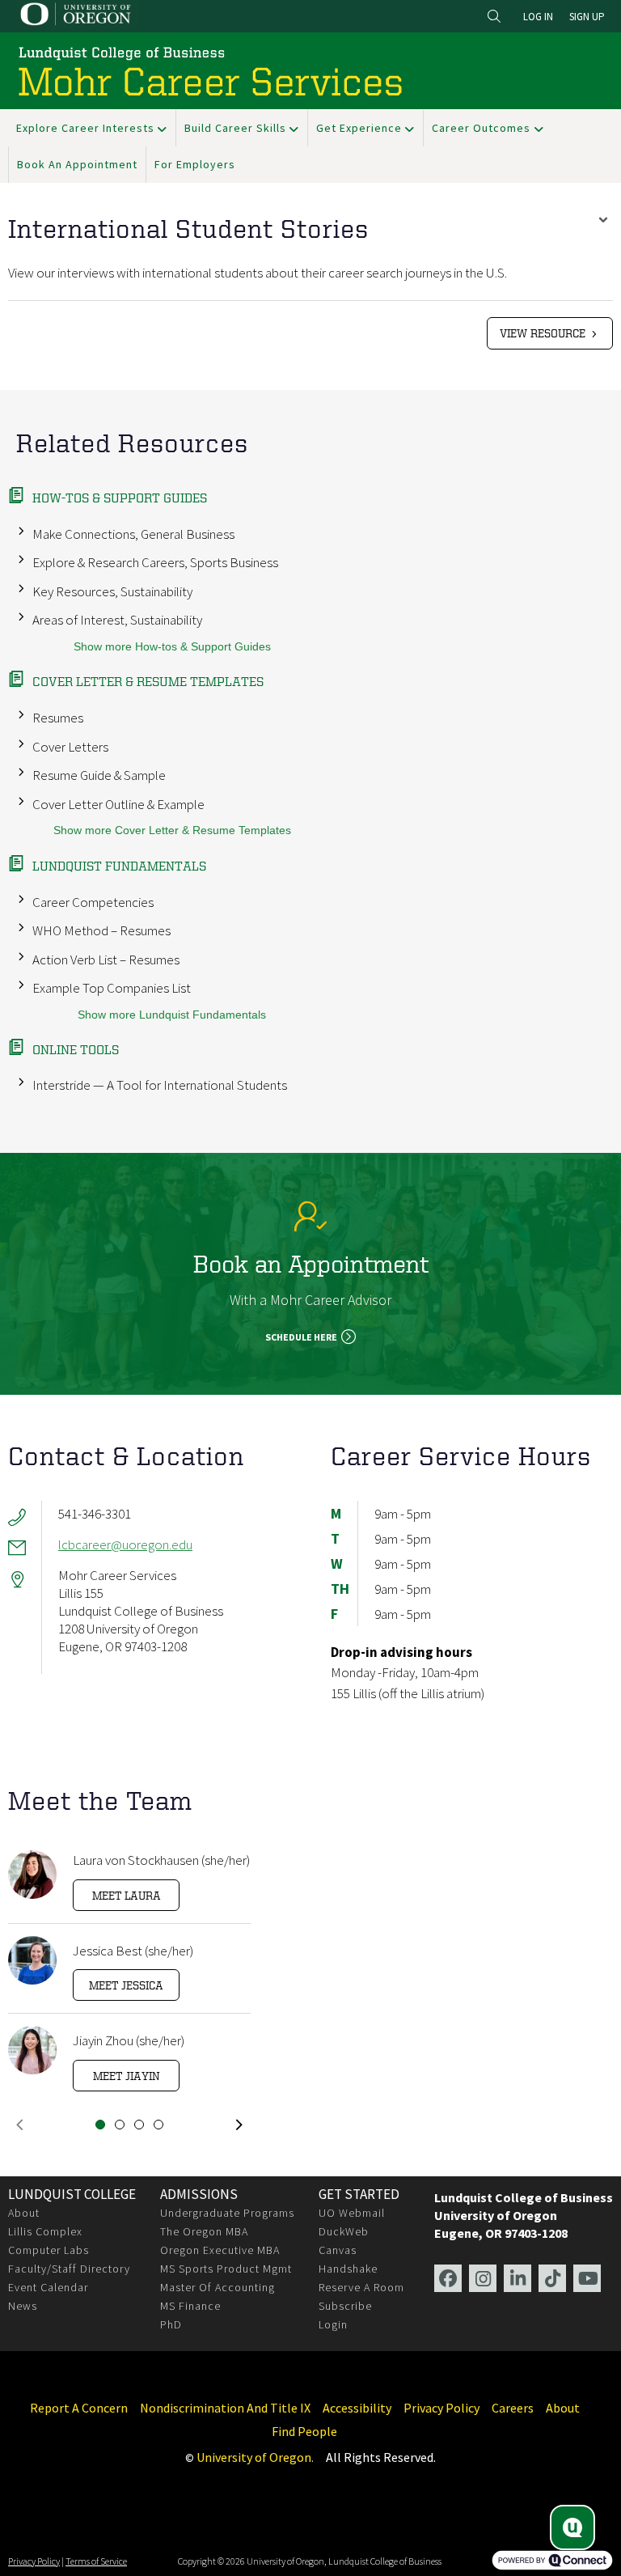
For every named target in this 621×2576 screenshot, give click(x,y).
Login (333, 2324)
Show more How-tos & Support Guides (172, 647)
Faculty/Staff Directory (69, 2269)
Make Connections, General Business (133, 534)
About (24, 2213)
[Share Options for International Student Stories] (603, 222)
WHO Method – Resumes (101, 930)
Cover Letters (70, 747)
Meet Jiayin (127, 2076)
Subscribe (345, 2306)
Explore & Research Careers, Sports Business (155, 562)
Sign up (587, 17)
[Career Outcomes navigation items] (542, 128)
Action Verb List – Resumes (106, 960)
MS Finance (190, 2306)
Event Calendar (48, 2287)
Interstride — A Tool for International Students (160, 1085)
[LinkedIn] (517, 2278)
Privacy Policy (441, 2408)
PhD (171, 2324)
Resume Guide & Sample (99, 775)
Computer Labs (49, 2250)
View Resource (544, 333)
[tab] (100, 2125)
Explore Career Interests (85, 128)
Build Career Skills (235, 128)
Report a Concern (79, 2408)
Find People (304, 2432)
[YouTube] (587, 2278)
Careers (513, 2408)
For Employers (195, 164)
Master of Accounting (218, 2287)
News (23, 2306)
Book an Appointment (77, 164)
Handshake (348, 2269)
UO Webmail (352, 2213)
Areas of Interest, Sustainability (117, 620)
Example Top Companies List (112, 988)
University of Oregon (254, 2457)
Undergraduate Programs (227, 2213)
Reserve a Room (361, 2287)
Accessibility (357, 2408)
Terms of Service (96, 2561)
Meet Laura (127, 1895)
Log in (538, 17)
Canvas (338, 2250)
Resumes (58, 718)
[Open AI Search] (572, 2527)
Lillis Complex (45, 2231)
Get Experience (359, 128)
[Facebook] (448, 2278)
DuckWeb (344, 2231)
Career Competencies (93, 902)
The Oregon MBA (204, 2231)
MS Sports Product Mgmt (226, 2269)
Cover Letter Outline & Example (118, 804)
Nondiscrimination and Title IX (225, 2408)
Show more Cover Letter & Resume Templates (172, 830)
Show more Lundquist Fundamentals (172, 1015)
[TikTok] (552, 2278)
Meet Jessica (126, 1985)
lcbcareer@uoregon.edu (125, 1544)
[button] (19, 2125)
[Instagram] (483, 2278)
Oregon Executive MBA (220, 2250)
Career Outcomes (481, 128)
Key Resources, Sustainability (112, 591)
